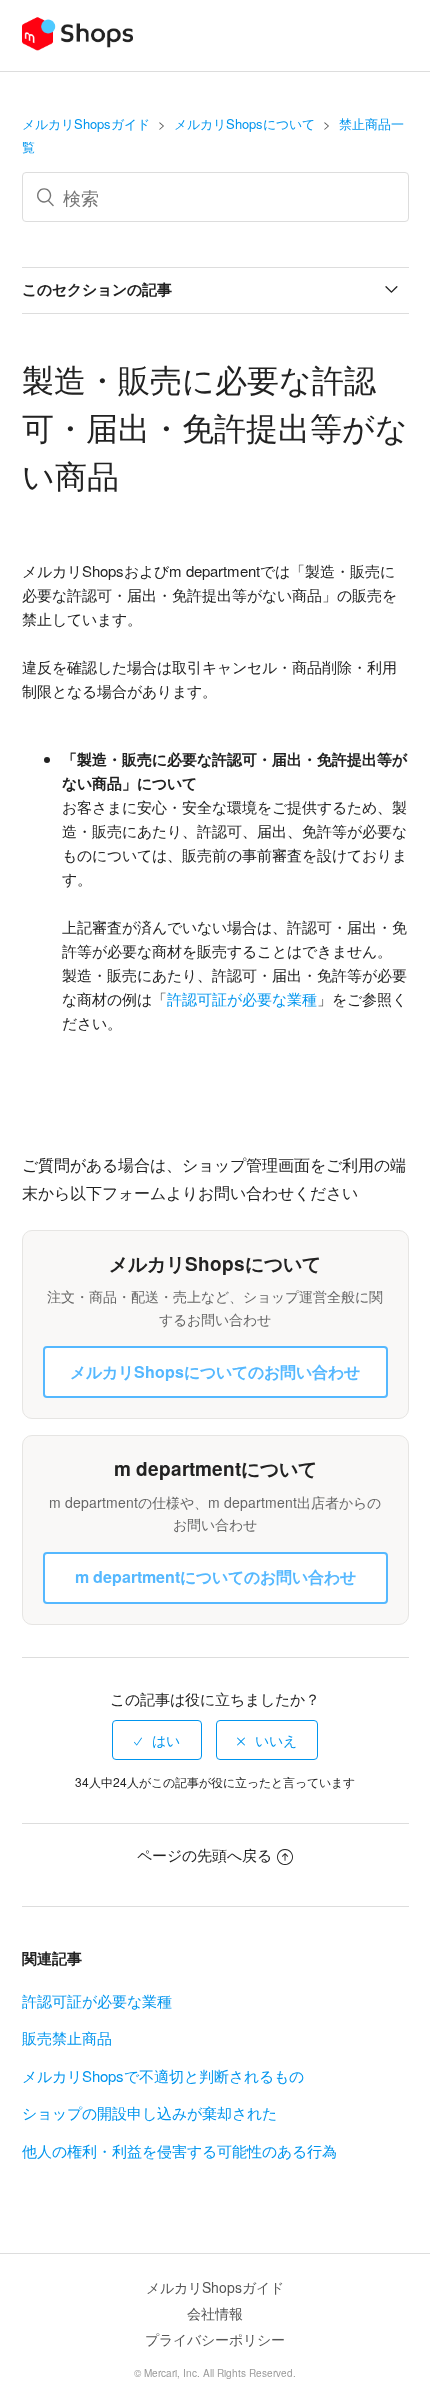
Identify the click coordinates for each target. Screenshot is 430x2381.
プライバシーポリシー (215, 2339)
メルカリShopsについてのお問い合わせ (215, 1371)
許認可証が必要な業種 (97, 2000)
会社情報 (215, 2313)
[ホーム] (77, 44)
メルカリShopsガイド (86, 123)
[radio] (157, 1740)
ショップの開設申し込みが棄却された (149, 2112)
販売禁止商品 (67, 2037)
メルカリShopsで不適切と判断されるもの (163, 2075)
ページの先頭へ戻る (204, 1854)
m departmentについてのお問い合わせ (215, 1576)
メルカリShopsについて (244, 123)
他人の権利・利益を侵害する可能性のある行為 (179, 2150)
